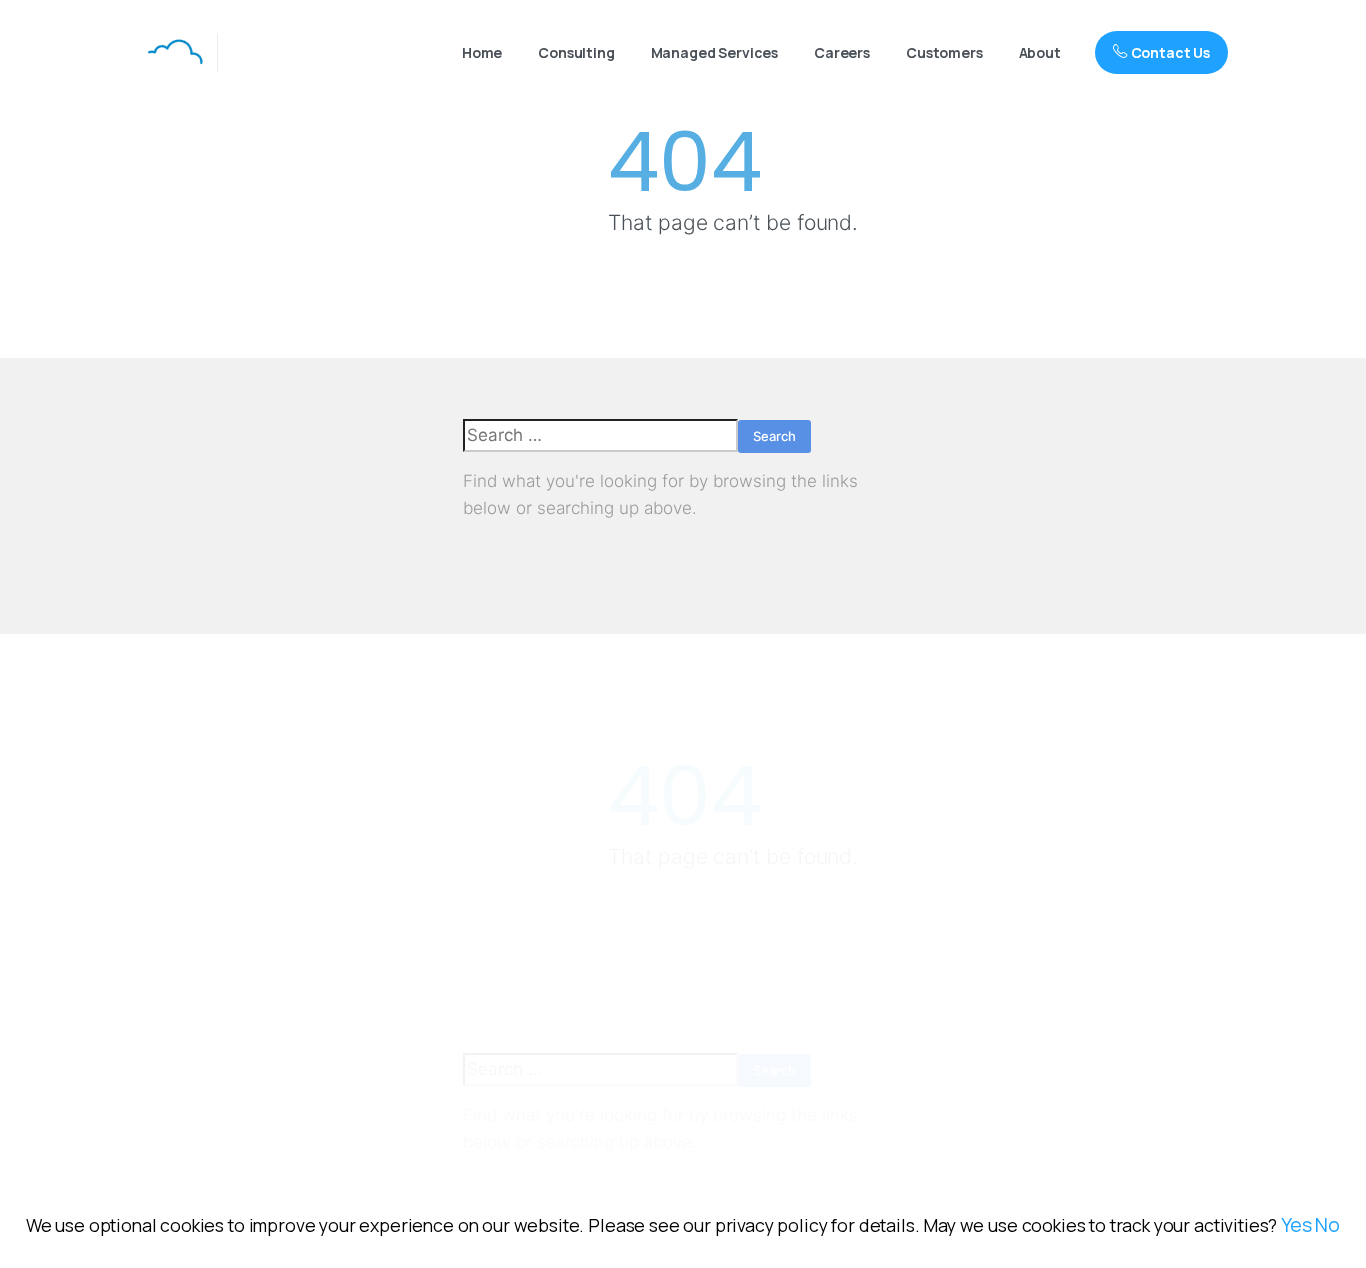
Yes (1296, 1224)
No (1327, 1224)
